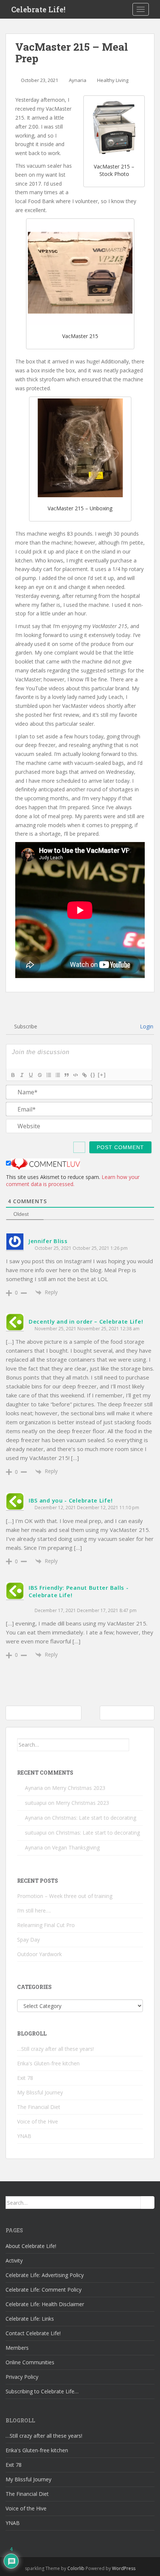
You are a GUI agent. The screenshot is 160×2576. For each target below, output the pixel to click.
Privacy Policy (22, 2377)
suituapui (36, 1803)
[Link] (84, 1075)
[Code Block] (75, 1075)
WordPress (124, 2568)
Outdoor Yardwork (39, 1954)
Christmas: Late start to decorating (94, 1818)
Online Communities (30, 2362)
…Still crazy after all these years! (55, 2049)
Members (17, 2348)
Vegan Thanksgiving (76, 1847)
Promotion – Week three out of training (65, 1896)
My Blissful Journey (40, 2092)
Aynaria (78, 80)
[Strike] (39, 1075)
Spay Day (28, 1940)
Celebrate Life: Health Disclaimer (45, 2304)
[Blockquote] (66, 1075)
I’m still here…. (34, 1910)
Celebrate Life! (38, 9)
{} (93, 1075)
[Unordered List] (57, 1075)
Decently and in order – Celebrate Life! (86, 1321)
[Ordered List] (48, 1075)
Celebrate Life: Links (30, 2319)
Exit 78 (25, 2078)
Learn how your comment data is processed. (73, 1180)
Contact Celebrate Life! (33, 2333)
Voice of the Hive (38, 2121)
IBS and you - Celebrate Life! (71, 1500)
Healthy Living (113, 80)
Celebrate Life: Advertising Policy (45, 2275)
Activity (14, 2260)
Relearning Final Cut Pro (46, 1925)
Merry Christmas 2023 (79, 1788)
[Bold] (13, 1075)
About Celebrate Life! (31, 2246)
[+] (102, 1075)
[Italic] (22, 1075)
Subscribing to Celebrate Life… (42, 2391)
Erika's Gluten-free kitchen (48, 2063)
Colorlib (76, 2568)
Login (146, 1026)
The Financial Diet (39, 2107)
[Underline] (31, 1075)
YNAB (24, 2136)
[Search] (136, 1745)
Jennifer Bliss (48, 1241)
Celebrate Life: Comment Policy (44, 2290)
